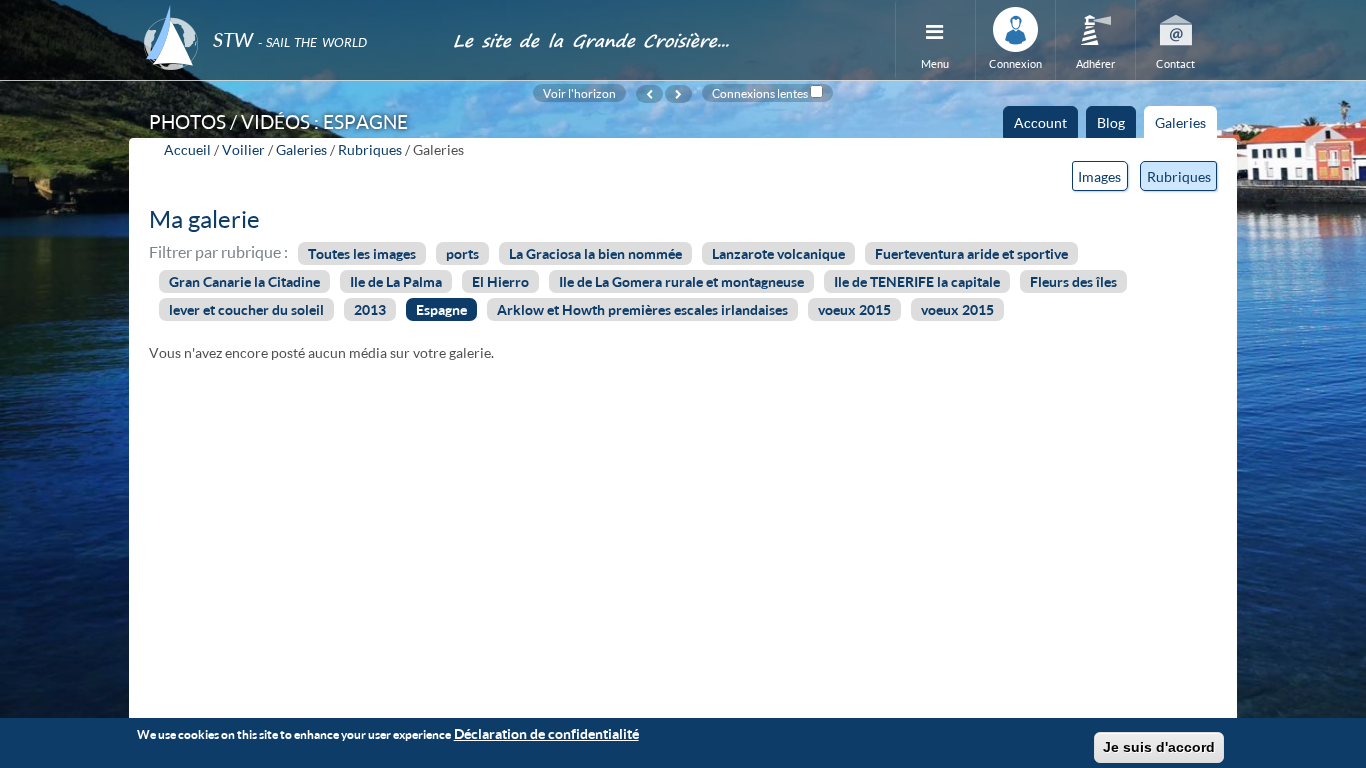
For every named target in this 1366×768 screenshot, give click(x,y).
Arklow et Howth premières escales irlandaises (642, 309)
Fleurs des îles (1073, 281)
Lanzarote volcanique (778, 253)
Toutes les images (362, 253)
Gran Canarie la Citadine (244, 281)
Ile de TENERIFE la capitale (917, 281)
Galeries (1186, 126)
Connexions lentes (760, 93)
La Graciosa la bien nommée (595, 253)
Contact (1175, 63)
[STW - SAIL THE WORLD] (286, 12)
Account (1040, 122)
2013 (370, 309)
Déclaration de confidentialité (546, 733)
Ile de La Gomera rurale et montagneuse (681, 281)
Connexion (1015, 63)
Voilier (243, 149)
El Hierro (500, 281)
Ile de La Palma (396, 281)
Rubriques (370, 149)
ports (462, 253)
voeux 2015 (854, 309)
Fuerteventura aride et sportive (971, 253)
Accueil (187, 149)
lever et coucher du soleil (246, 309)
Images (1099, 176)
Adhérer (1095, 63)
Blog (1111, 122)
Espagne (441, 309)
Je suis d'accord (1159, 747)
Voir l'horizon (579, 93)
